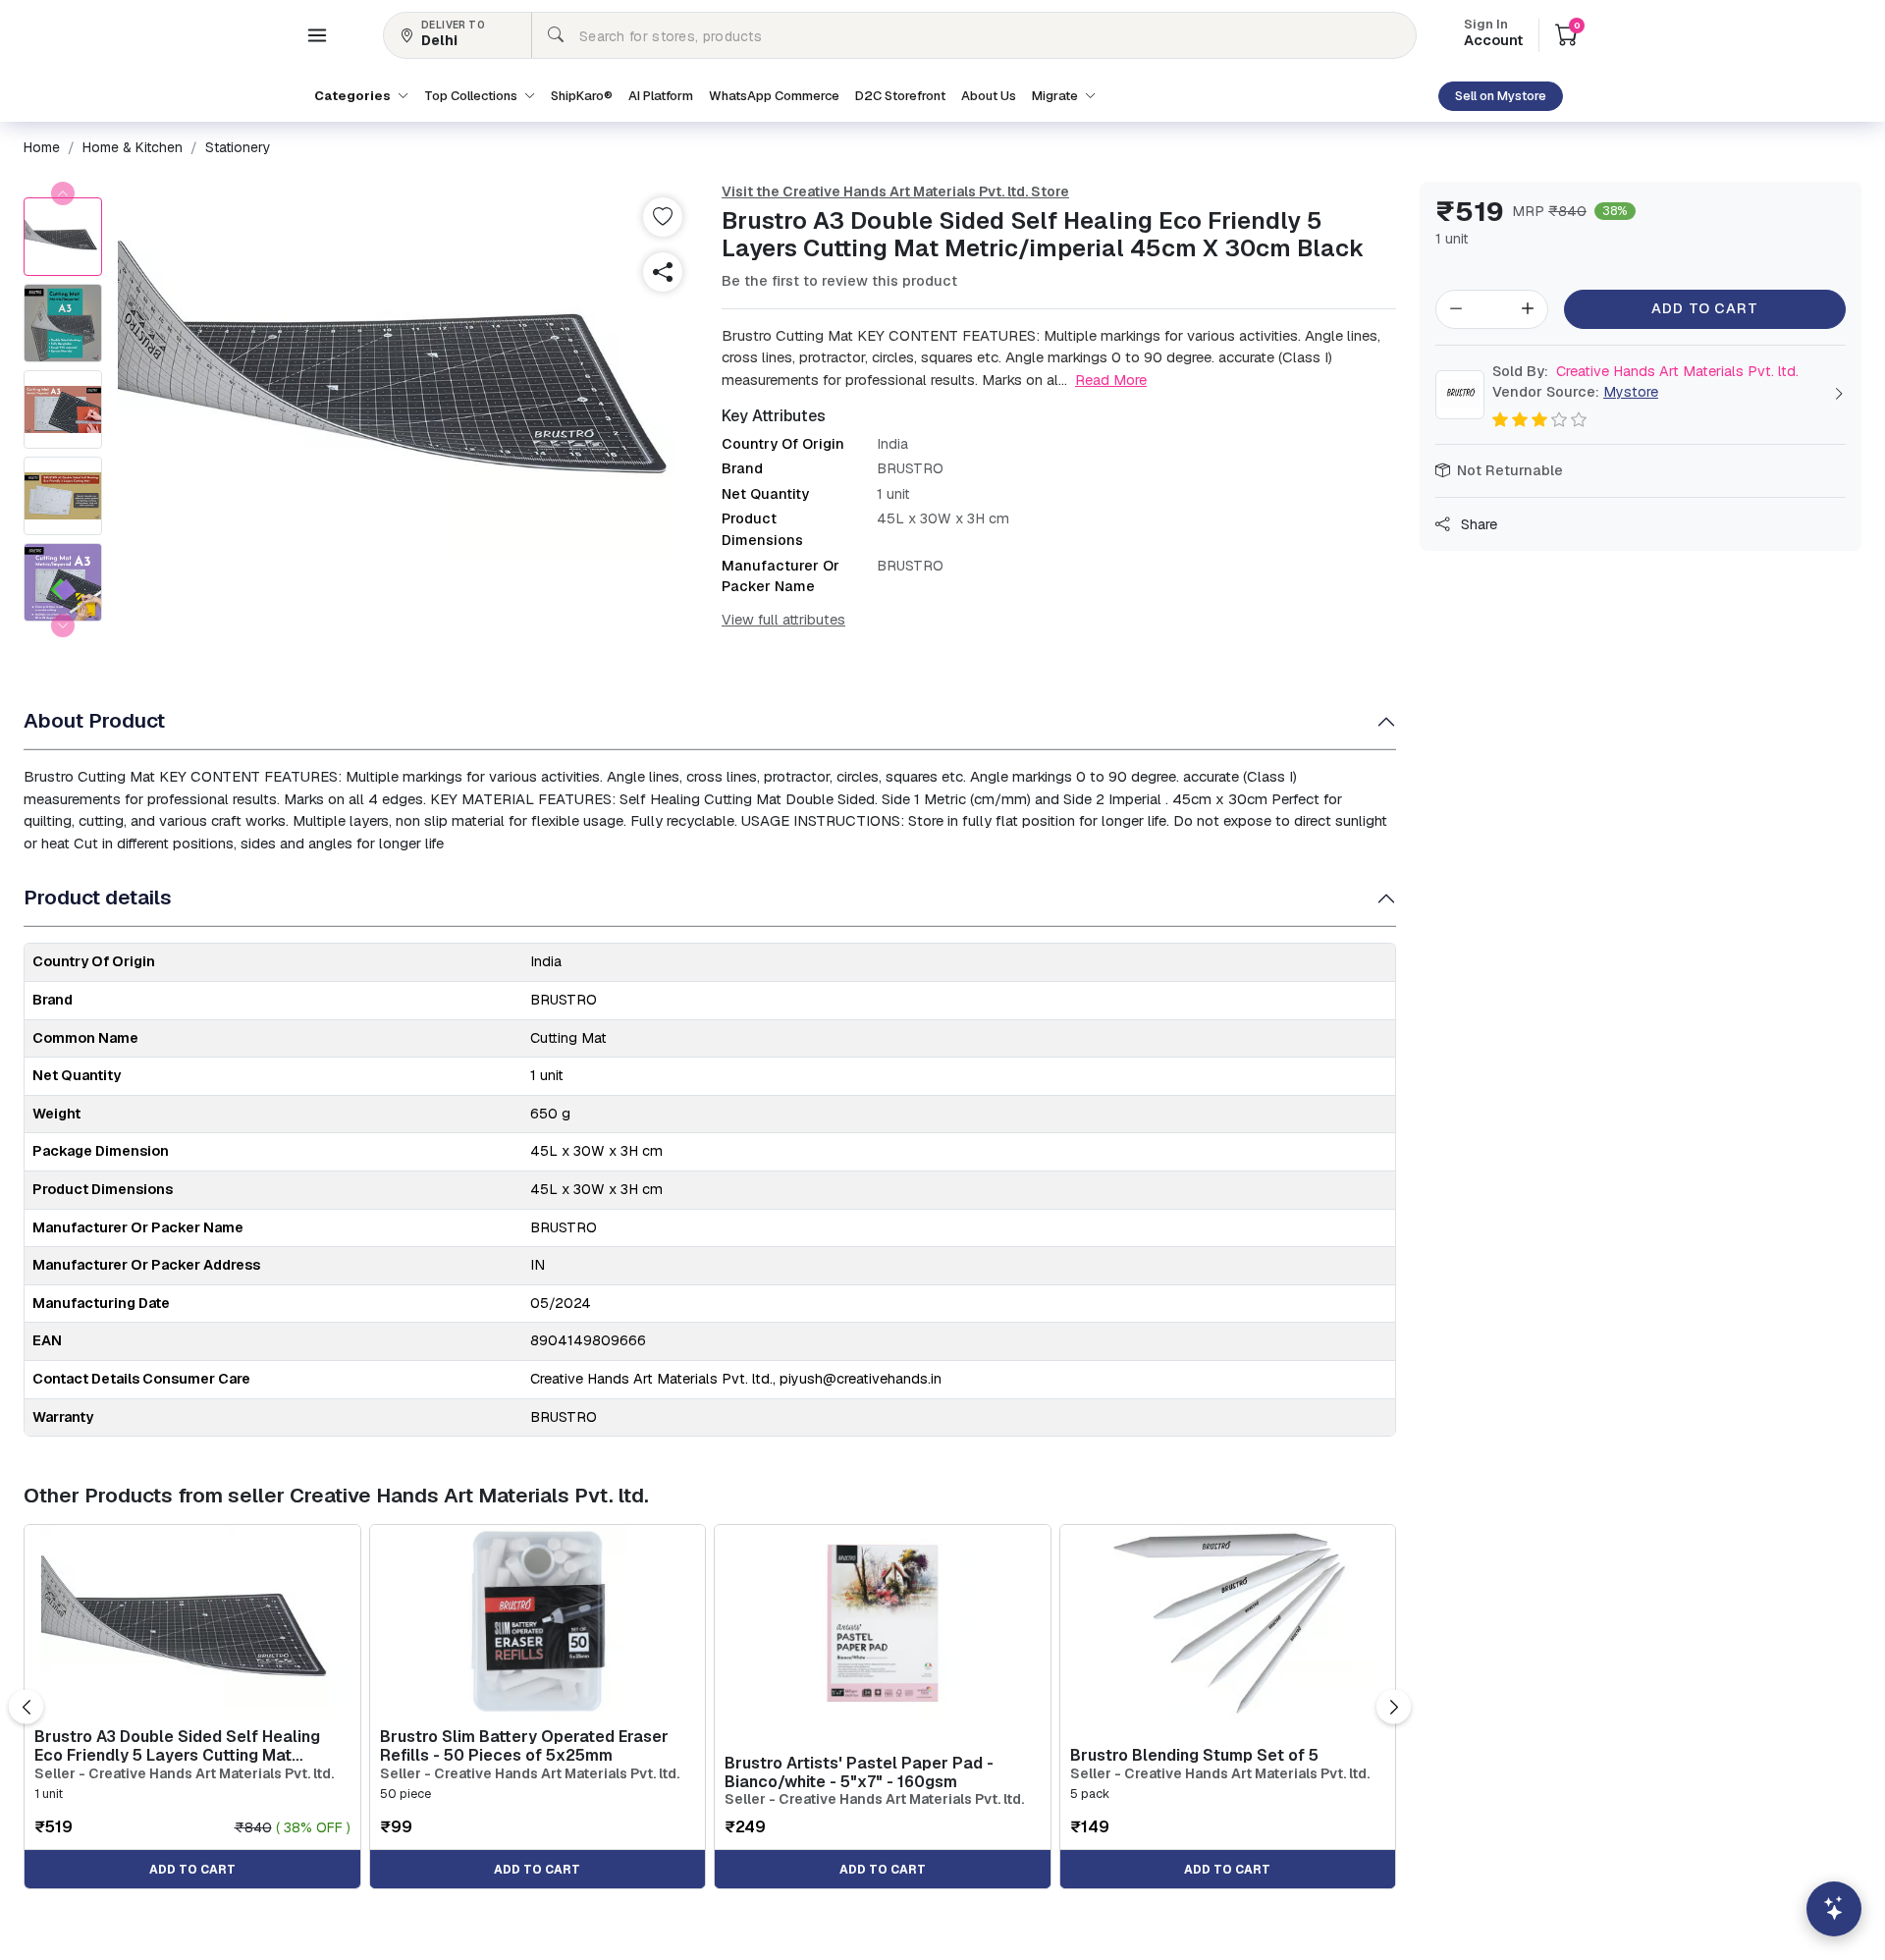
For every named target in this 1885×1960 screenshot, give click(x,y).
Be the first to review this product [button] (839, 281)
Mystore (1631, 392)
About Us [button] (989, 96)
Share (1477, 524)
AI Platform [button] (661, 96)
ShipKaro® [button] (582, 96)
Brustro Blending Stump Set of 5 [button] (1194, 1755)
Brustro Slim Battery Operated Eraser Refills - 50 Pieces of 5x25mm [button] (524, 1746)
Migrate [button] (1056, 96)
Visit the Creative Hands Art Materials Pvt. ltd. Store (895, 191)
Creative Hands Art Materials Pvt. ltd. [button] (1645, 371)
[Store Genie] (1834, 1909)
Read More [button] (1111, 380)
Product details (98, 897)
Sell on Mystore (1501, 96)
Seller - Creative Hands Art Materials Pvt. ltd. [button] (184, 1774)
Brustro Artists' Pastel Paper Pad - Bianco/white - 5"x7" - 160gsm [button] (859, 1772)
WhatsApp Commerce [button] (774, 96)
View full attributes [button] (783, 620)
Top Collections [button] (472, 96)
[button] (317, 35)
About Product (94, 720)
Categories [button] (354, 96)
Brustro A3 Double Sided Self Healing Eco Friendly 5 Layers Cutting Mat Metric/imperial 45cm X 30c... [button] (177, 1746)
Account (1493, 34)
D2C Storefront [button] (900, 96)
